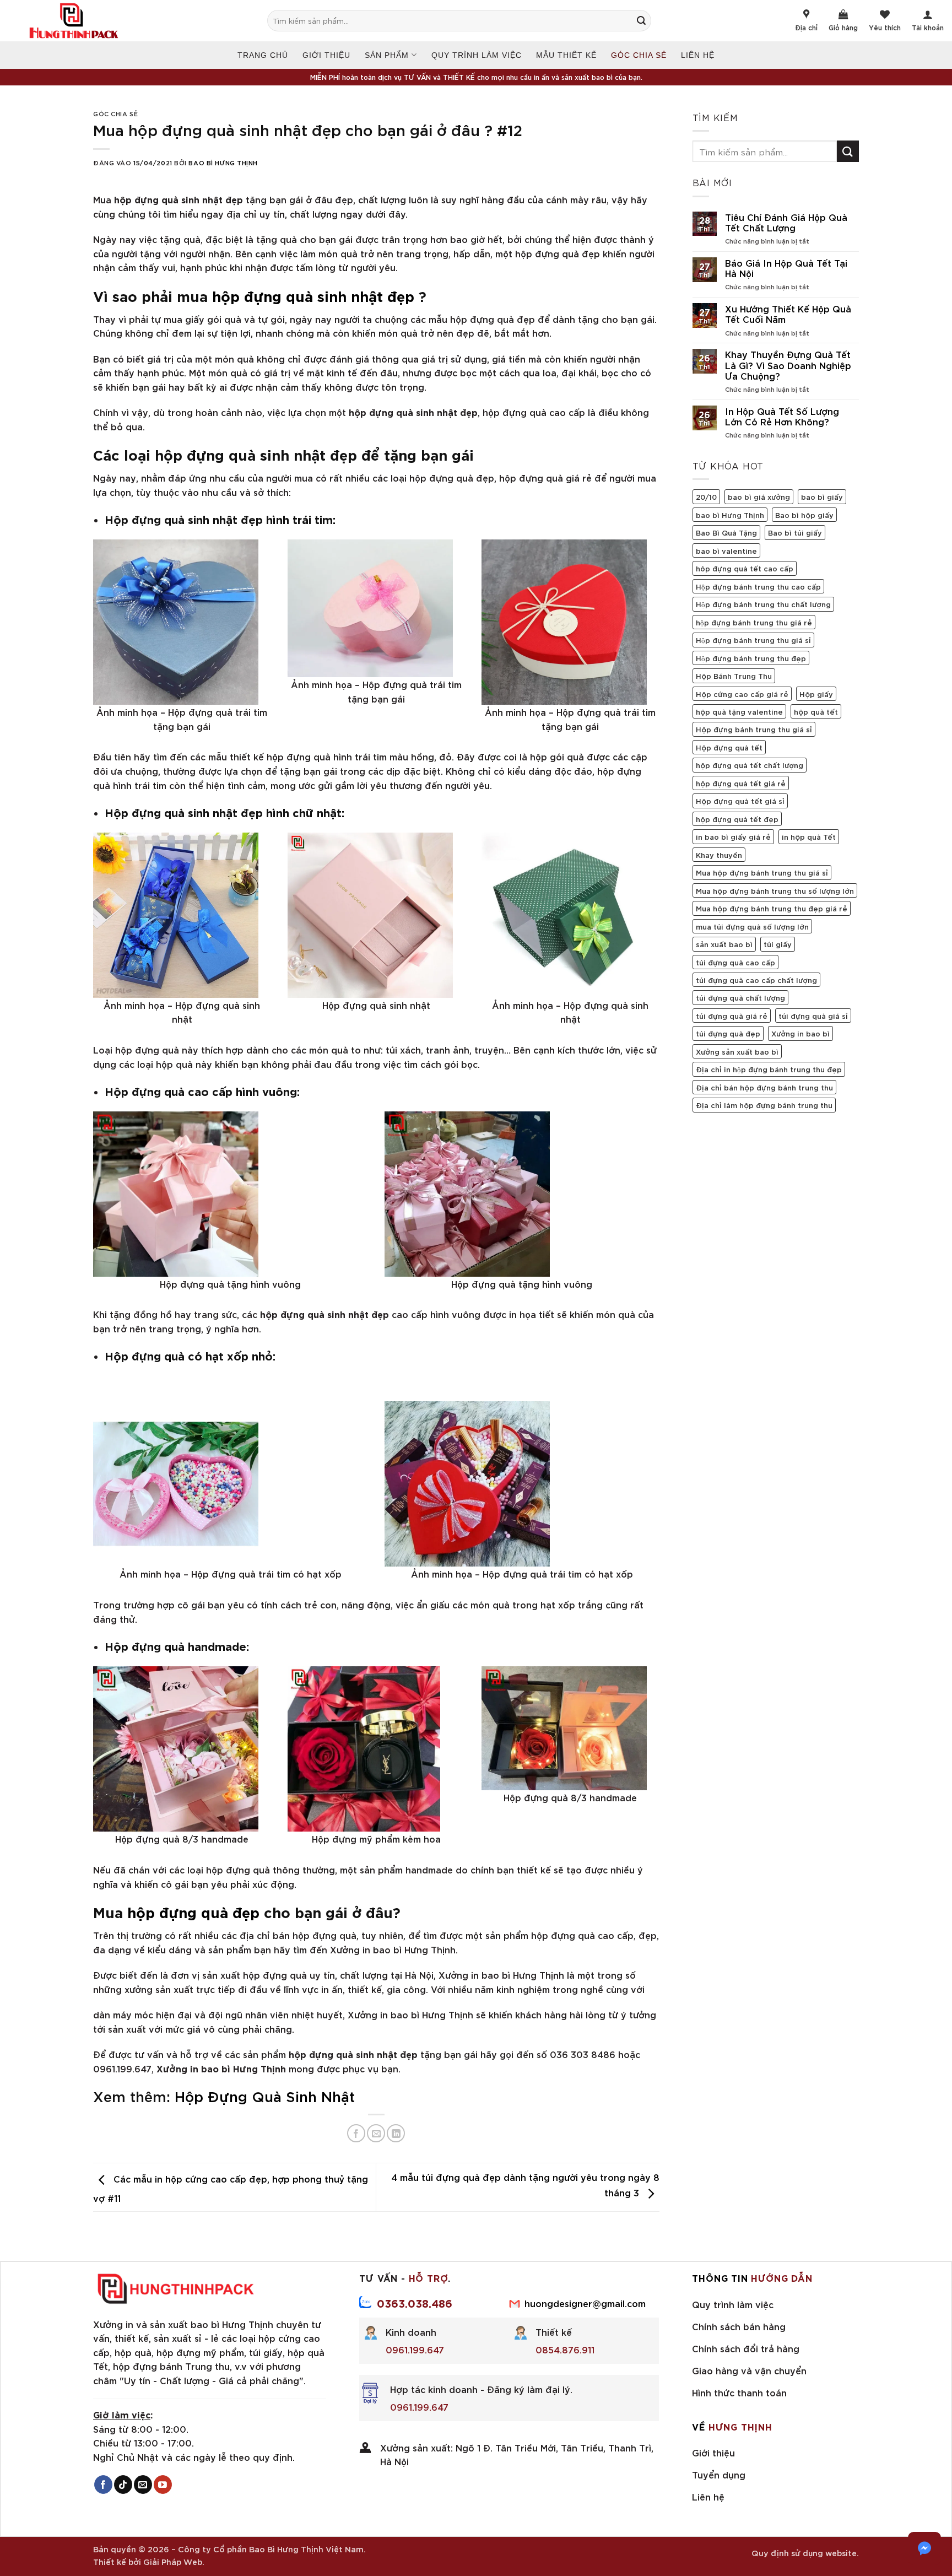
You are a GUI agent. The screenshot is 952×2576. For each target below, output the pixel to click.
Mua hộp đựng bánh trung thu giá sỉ (762, 872)
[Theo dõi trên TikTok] (123, 2485)
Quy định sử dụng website (804, 2553)
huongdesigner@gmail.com (585, 2303)
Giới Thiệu (326, 55)
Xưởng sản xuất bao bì (737, 1051)
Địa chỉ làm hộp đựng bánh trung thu (764, 1105)
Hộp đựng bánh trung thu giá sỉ (753, 640)
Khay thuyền (719, 855)
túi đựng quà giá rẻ (732, 1016)
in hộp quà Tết (809, 836)
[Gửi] (647, 21)
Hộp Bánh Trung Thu (734, 676)
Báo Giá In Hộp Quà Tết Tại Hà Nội (786, 268)
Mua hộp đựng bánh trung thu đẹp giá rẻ (772, 908)
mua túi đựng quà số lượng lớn (752, 926)
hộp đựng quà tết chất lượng (750, 765)
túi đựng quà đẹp (728, 1033)
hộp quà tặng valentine (739, 711)
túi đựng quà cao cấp (735, 962)
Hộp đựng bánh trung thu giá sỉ (754, 729)
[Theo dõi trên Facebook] (103, 2485)
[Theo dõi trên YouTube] (163, 2485)
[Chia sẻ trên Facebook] (356, 2133)
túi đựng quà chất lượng (740, 997)
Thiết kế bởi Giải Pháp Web (148, 2561)
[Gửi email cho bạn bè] (376, 2133)
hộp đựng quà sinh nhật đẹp (313, 295)
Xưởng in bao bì (800, 1033)
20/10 (706, 496)
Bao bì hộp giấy (804, 515)
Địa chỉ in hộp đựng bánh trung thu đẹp (769, 1069)
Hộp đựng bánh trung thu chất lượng (763, 604)
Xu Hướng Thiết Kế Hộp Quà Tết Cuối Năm (788, 314)
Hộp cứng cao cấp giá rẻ (742, 694)
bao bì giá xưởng (759, 496)
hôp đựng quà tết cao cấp (745, 568)
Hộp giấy (816, 694)
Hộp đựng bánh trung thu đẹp (751, 658)
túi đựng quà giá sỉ (813, 1016)
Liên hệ (698, 55)
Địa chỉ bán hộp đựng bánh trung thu (764, 1087)
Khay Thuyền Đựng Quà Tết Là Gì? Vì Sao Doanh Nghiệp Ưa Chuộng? (788, 365)
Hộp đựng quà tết (729, 747)
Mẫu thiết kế (566, 55)
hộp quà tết (816, 711)
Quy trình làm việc (477, 55)
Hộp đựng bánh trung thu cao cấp (758, 586)
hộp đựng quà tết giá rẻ (741, 783)
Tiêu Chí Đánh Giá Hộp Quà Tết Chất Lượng (786, 222)
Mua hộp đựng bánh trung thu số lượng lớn (775, 890)
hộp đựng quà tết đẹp (737, 819)
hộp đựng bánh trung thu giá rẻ (754, 622)
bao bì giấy (822, 496)
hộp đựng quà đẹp (193, 1911)
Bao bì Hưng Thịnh (223, 162)
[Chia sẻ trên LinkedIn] (396, 2133)
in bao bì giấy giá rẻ (733, 836)
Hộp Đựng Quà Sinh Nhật (265, 2096)
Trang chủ (263, 55)
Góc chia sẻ (639, 55)
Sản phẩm (387, 55)
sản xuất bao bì (724, 944)
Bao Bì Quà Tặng (726, 532)
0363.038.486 (415, 2303)
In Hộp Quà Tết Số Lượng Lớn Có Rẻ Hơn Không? (782, 416)
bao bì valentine (726, 550)
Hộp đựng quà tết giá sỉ (740, 801)
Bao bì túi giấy (795, 532)
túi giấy (778, 944)
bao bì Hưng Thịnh (730, 515)
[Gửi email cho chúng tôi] (143, 2485)
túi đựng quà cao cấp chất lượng (756, 980)
